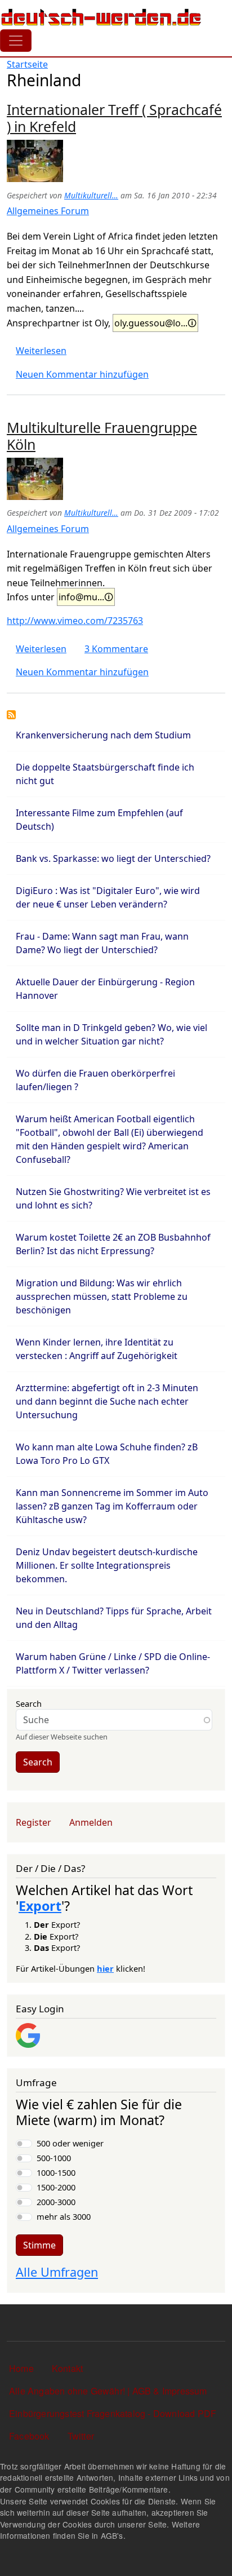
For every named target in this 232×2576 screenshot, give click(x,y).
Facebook (29, 2436)
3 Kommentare (116, 649)
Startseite (27, 64)
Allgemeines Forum (48, 211)
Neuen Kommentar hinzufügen (82, 374)
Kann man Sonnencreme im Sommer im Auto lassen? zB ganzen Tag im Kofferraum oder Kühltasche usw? (112, 1506)
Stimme (39, 2245)
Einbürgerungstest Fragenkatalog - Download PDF (113, 2413)
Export (40, 1906)
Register (34, 1822)
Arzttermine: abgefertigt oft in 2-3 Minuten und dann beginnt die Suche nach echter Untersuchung (107, 1401)
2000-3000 (56, 2202)
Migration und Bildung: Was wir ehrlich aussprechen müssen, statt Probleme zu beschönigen (102, 1296)
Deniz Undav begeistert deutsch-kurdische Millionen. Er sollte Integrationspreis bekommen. (107, 1565)
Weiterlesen (41, 351)
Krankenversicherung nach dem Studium (103, 735)
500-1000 (54, 2158)
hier (105, 1968)
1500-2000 (56, 2187)
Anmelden (91, 1822)
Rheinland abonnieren (11, 715)
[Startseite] (101, 17)
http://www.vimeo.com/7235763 (75, 621)
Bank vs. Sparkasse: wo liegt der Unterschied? (113, 858)
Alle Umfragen (57, 2272)
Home (21, 2368)
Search (29, 1703)
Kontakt (67, 2368)
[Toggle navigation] (16, 41)
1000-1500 (56, 2172)
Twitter (81, 2436)
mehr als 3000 (64, 2216)
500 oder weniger (70, 2143)
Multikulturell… (91, 195)
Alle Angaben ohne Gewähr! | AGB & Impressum (108, 2391)
